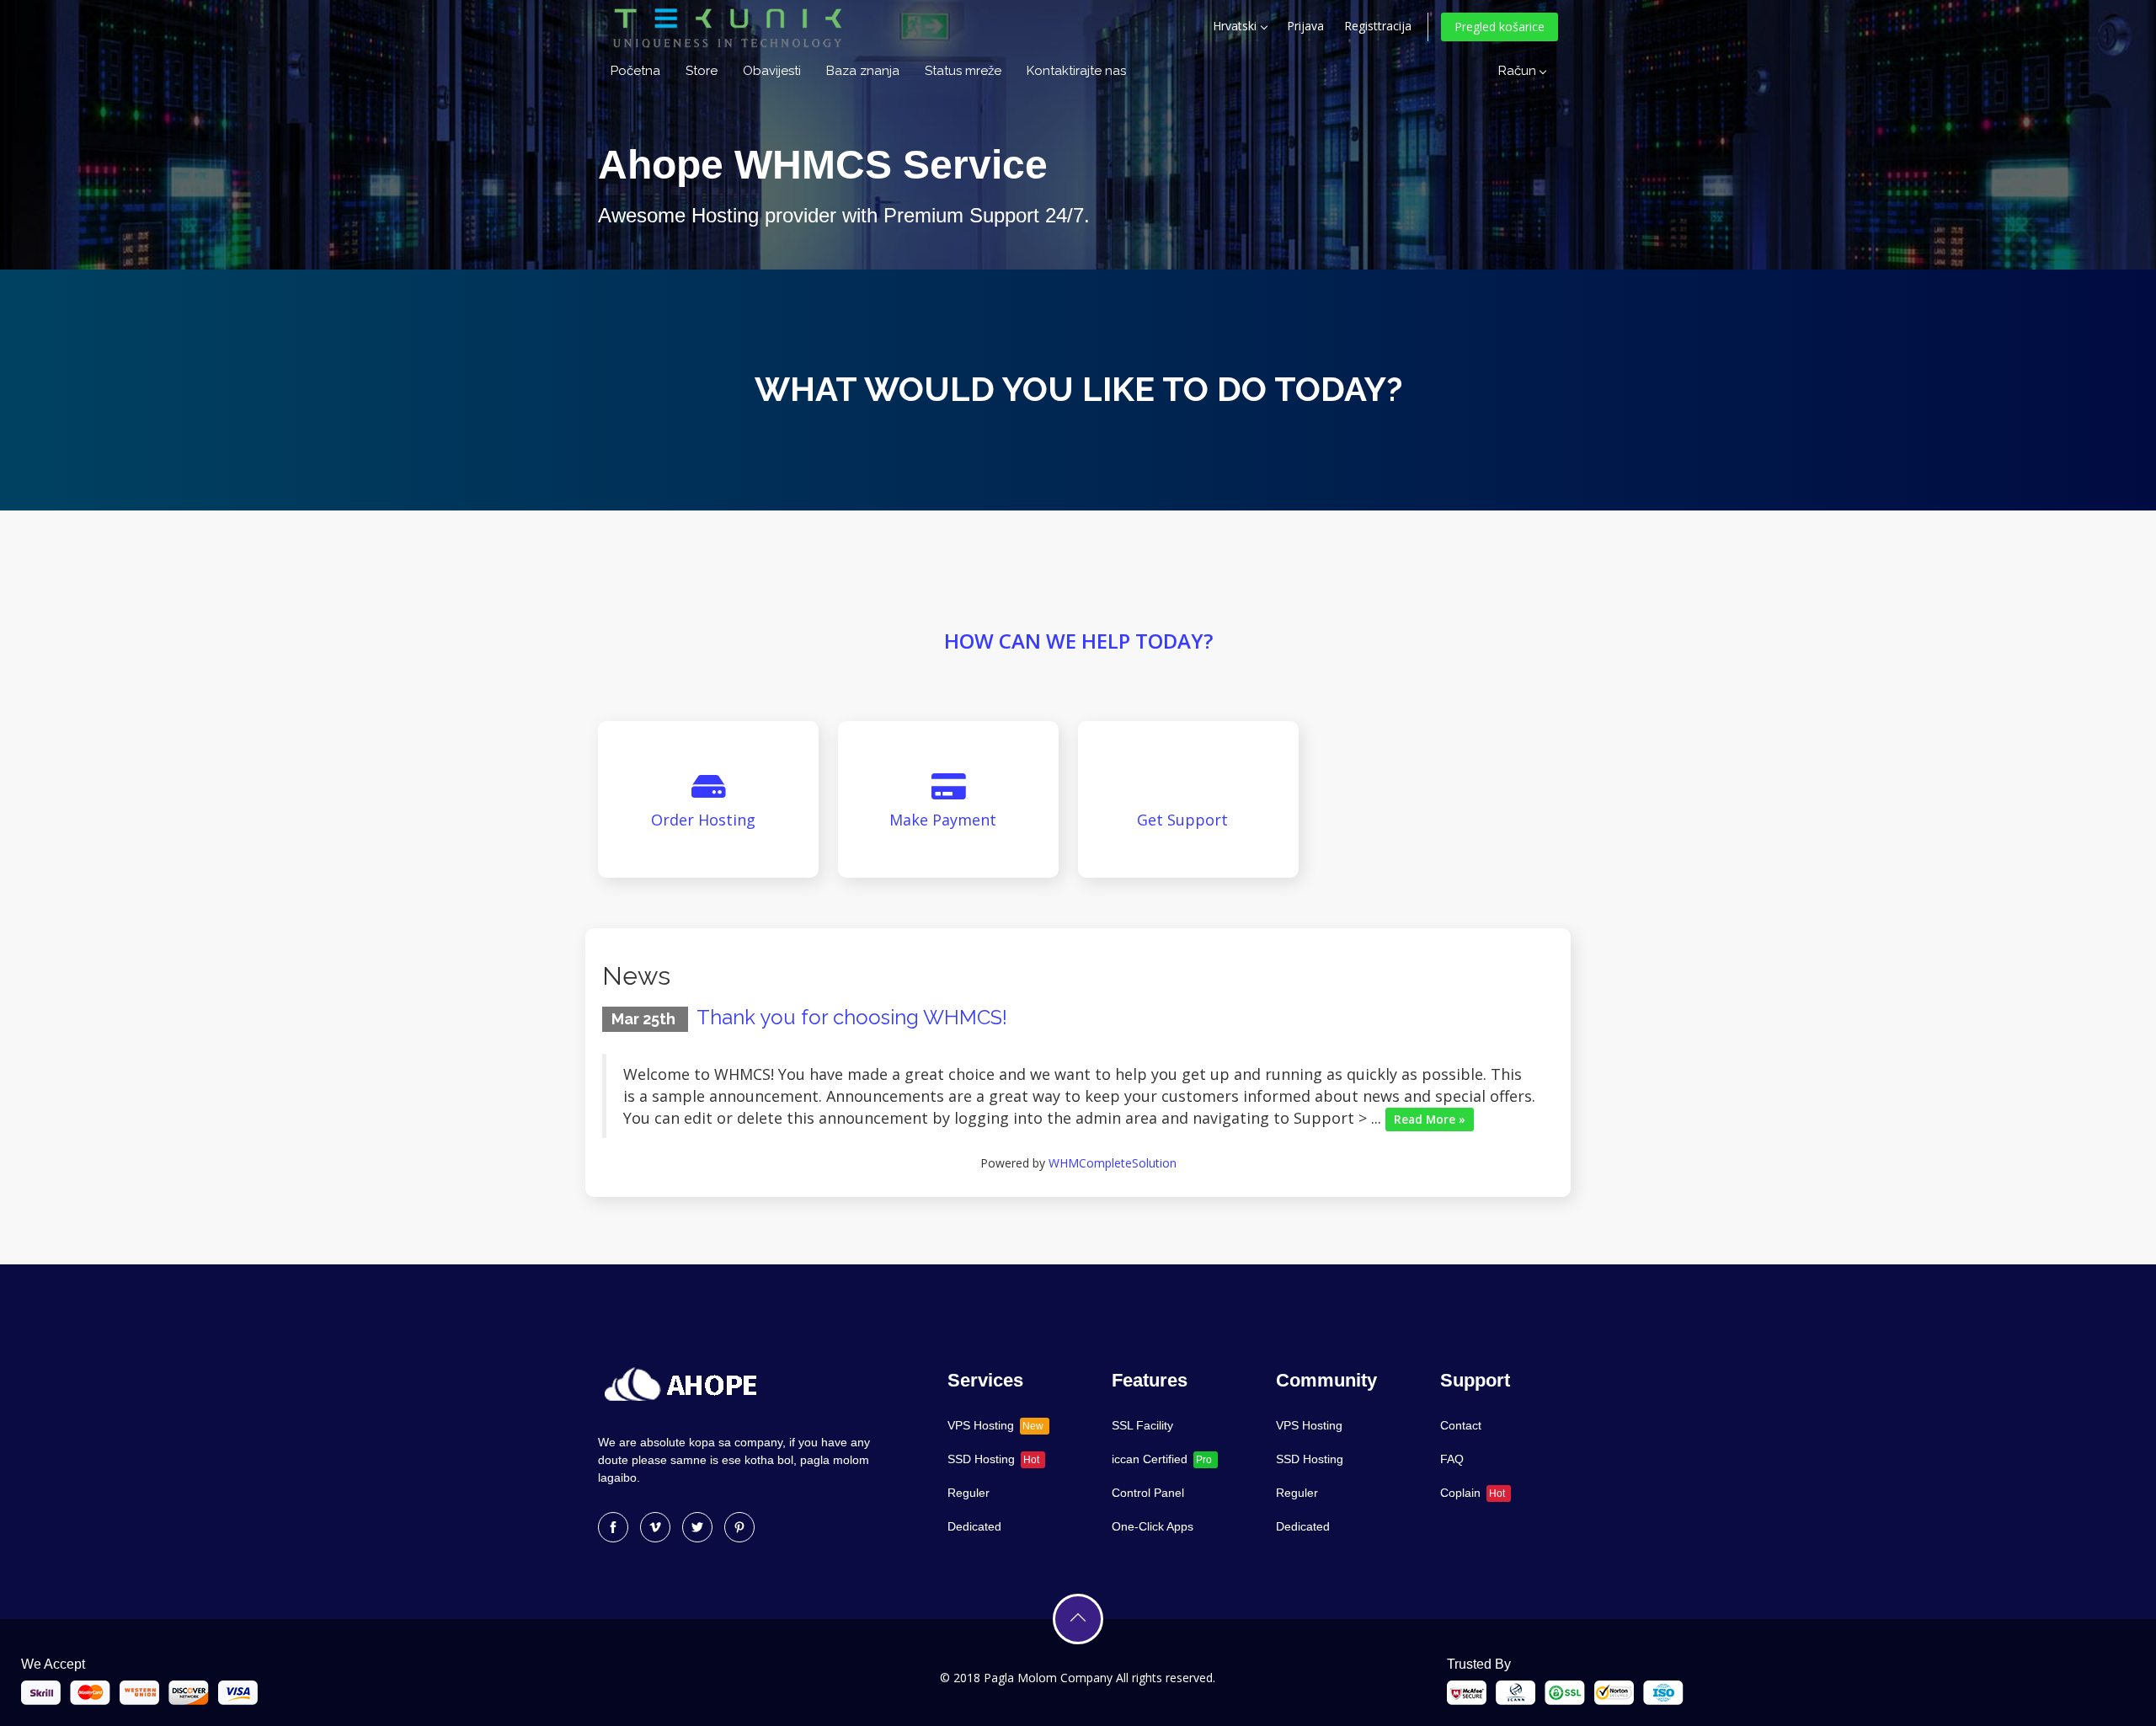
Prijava (1305, 26)
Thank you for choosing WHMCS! (852, 1017)
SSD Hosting (993, 1459)
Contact (1461, 1425)
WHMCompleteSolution (1113, 1163)
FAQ (1452, 1459)
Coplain (1473, 1493)
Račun (1521, 71)
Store (702, 71)
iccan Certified (1162, 1459)
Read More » (1430, 1119)
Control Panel (1148, 1493)
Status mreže (963, 71)
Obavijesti (772, 71)
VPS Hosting (995, 1425)
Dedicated (974, 1526)
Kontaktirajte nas (1076, 71)
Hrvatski (1236, 26)
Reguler (969, 1493)
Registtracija (1378, 26)
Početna (635, 71)
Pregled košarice (1500, 27)
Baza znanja (863, 71)
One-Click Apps (1153, 1526)
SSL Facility (1142, 1425)
